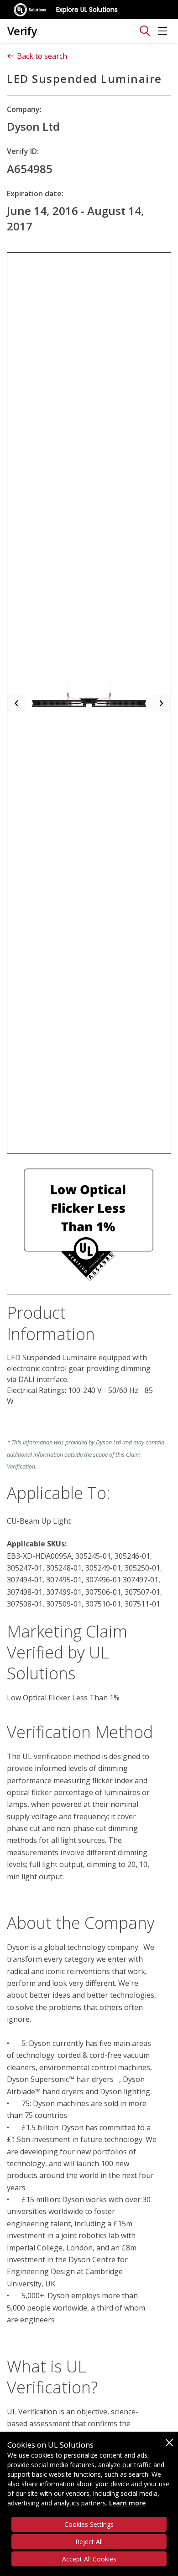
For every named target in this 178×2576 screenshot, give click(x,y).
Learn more (127, 2503)
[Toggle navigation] (145, 31)
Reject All (89, 2542)
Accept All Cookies (89, 2559)
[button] (16, 703)
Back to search (42, 56)
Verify (22, 31)
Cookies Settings (89, 2524)
